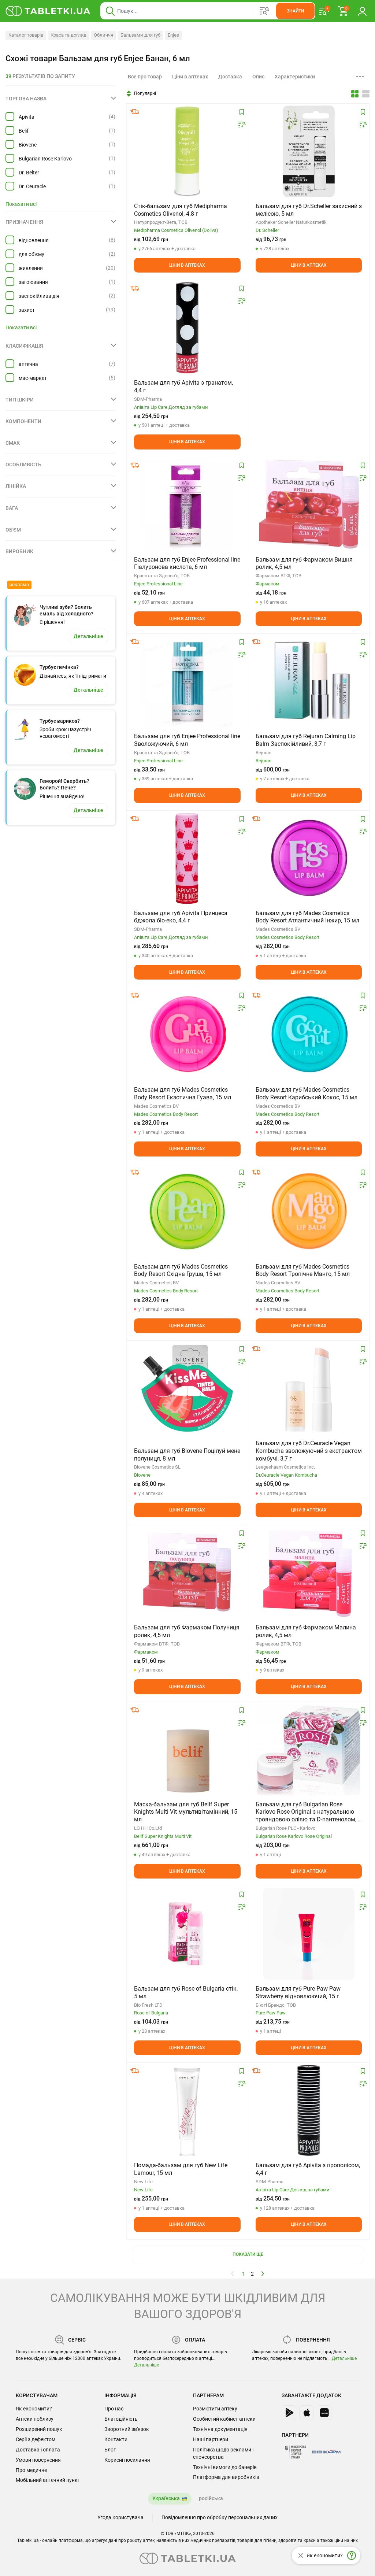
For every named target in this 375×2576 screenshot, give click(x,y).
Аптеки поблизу (35, 2419)
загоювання (33, 282)
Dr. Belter (29, 173)
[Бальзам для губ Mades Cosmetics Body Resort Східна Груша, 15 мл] (187, 1212)
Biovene (28, 145)
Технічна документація (220, 2429)
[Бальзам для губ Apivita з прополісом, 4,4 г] (309, 2110)
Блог (110, 2450)
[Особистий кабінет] (362, 11)
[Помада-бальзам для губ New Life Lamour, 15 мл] (187, 2110)
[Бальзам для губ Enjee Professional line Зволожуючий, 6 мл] (187, 681)
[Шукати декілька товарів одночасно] (264, 11)
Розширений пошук (39, 2429)
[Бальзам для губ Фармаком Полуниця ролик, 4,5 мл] (187, 1573)
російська (211, 2498)
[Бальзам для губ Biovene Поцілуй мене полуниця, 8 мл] (187, 1388)
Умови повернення (38, 2460)
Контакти (116, 2439)
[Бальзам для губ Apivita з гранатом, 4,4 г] (187, 328)
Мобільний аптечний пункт (48, 2480)
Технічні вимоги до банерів (225, 2467)
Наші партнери (211, 2439)
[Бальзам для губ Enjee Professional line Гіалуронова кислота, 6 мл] (187, 505)
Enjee (173, 35)
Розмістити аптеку (215, 2409)
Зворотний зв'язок (127, 2429)
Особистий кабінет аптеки (224, 2419)
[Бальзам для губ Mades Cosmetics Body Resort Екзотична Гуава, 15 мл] (187, 1035)
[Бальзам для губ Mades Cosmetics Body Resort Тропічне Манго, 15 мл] (309, 1212)
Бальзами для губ (140, 35)
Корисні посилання (127, 2460)
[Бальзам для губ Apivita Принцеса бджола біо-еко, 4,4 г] (187, 858)
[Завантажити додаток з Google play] (289, 2413)
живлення (31, 268)
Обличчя (103, 35)
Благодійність (121, 2419)
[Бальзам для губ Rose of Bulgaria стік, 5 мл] (187, 1934)
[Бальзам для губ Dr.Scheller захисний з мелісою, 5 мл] (309, 151)
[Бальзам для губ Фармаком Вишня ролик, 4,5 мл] (309, 505)
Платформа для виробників (226, 2477)
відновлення (34, 240)
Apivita (27, 117)
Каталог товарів (26, 35)
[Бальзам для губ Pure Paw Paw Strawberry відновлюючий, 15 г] (309, 1934)
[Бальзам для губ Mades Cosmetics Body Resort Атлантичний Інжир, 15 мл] (309, 858)
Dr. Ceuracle (32, 186)
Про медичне (31, 2470)
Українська (166, 2498)
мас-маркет (33, 378)
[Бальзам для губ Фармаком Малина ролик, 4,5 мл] (309, 1573)
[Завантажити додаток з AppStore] (307, 2413)
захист (27, 310)
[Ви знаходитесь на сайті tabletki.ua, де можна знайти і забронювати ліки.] (48, 11)
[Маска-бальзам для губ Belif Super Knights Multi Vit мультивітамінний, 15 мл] (187, 1750)
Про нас (114, 2409)
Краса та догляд (68, 35)
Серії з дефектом (36, 2439)
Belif (24, 131)
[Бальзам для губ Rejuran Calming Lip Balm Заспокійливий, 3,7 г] (309, 681)
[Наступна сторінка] (263, 2273)
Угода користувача (120, 2517)
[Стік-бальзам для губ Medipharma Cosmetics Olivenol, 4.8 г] (187, 151)
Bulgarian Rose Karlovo (45, 159)
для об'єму (31, 254)
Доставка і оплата (38, 2450)
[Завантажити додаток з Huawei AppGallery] (324, 2413)
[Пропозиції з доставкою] (135, 112)
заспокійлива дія (39, 296)
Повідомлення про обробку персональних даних (220, 2517)
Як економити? (34, 2409)
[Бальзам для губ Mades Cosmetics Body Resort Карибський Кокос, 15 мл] (309, 1035)
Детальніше (146, 2365)
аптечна (28, 364)
